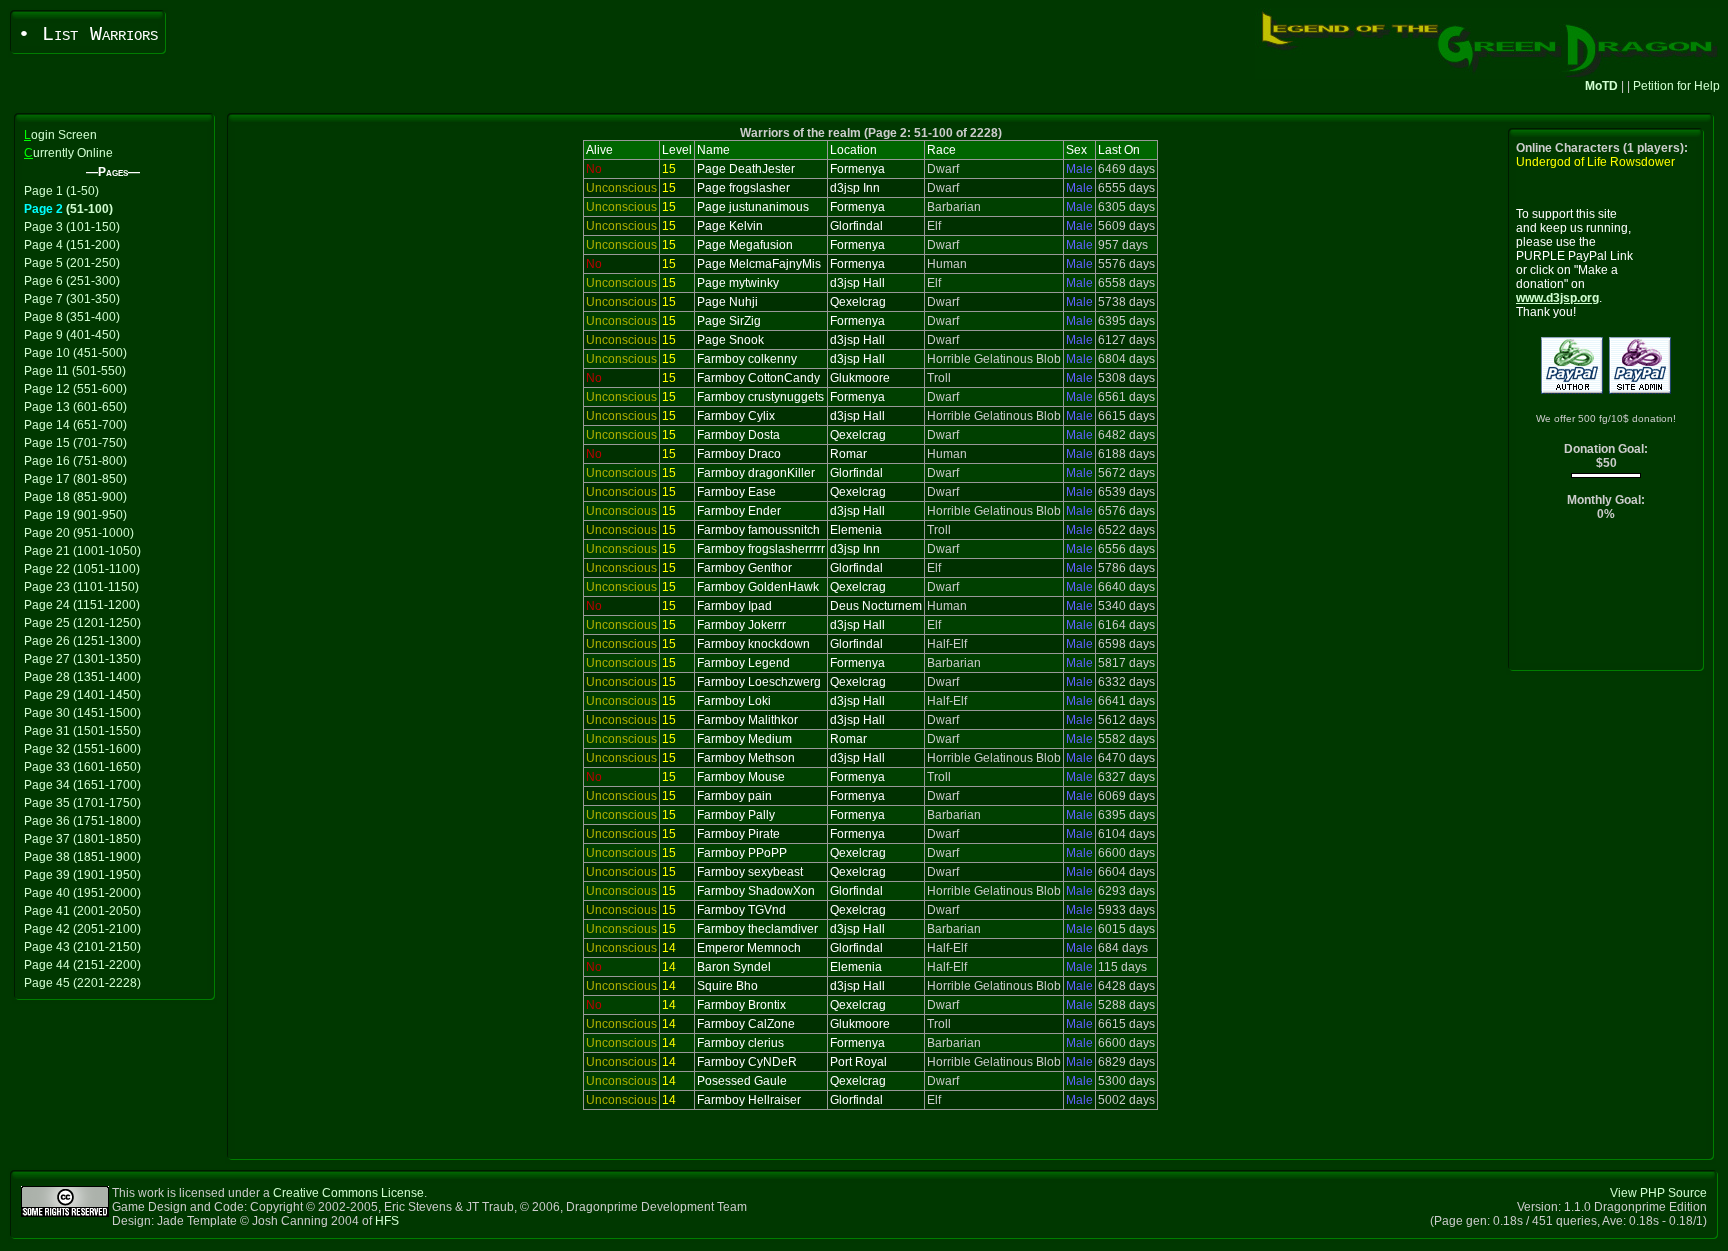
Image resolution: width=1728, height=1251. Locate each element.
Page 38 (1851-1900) (82, 857)
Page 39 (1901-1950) (82, 875)
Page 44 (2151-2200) (82, 965)
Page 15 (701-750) (75, 443)
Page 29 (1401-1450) (82, 695)
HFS (387, 1221)
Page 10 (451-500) (75, 353)
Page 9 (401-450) (72, 335)
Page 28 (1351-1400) (82, 677)
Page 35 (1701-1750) (82, 803)
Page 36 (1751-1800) (82, 821)
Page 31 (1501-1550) (82, 731)
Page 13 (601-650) (75, 407)
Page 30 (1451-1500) (82, 713)
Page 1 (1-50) (61, 191)
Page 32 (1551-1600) (82, 749)
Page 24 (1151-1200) (82, 605)
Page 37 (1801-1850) (82, 839)
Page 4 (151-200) (72, 245)
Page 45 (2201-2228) (82, 983)
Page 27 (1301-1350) (82, 659)
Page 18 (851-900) (75, 497)
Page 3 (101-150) (72, 227)
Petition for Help (1676, 86)
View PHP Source (1658, 1193)
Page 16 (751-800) (75, 461)
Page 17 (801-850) (75, 479)
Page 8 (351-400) (72, 317)
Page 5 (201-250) (72, 263)
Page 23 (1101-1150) (81, 587)
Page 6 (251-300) (72, 281)
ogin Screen (60, 135)
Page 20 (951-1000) (79, 533)
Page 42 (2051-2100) (82, 929)
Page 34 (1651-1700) (82, 785)
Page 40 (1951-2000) (82, 893)
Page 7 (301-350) (72, 299)
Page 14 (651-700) (75, 425)
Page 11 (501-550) (75, 371)
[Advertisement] (1606, 600)
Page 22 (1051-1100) (82, 569)
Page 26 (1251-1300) (82, 641)
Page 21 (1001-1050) (82, 551)
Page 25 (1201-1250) (82, 623)
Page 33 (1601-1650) (82, 767)
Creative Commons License (348, 1193)
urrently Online (68, 153)
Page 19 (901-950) (75, 515)
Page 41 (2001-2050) (82, 911)
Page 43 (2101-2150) (82, 947)
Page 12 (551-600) (75, 389)
